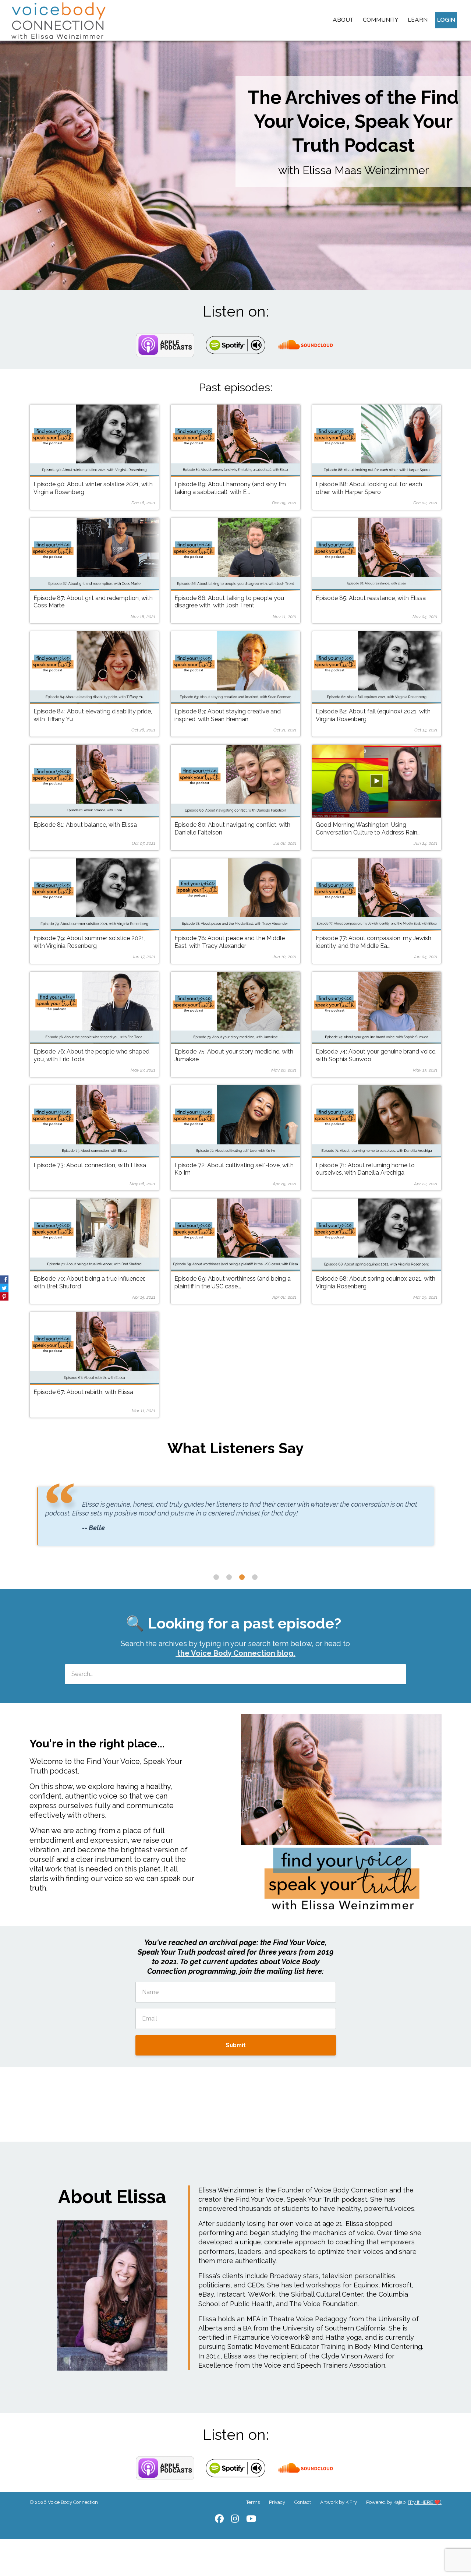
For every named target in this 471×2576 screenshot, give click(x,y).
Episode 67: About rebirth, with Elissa (83, 1392)
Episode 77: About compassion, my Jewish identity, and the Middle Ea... (373, 942)
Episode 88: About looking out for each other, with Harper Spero (369, 488)
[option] (235, 1523)
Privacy (277, 2502)
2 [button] (229, 1577)
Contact (303, 2502)
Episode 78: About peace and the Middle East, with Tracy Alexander (230, 942)
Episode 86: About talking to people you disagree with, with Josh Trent (229, 602)
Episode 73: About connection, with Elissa (90, 1165)
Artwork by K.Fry (339, 2502)
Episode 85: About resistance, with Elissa (371, 598)
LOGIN (446, 20)
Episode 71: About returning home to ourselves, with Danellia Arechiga (365, 1169)
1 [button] (216, 1577)
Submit (236, 2045)
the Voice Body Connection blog (235, 1653)
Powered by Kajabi (404, 2502)
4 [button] (255, 1577)
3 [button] (242, 1577)
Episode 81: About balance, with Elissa (85, 825)
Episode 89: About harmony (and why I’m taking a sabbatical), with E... (230, 488)
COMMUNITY (380, 20)
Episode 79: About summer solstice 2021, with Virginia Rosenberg (89, 942)
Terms (253, 2502)
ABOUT (343, 20)
